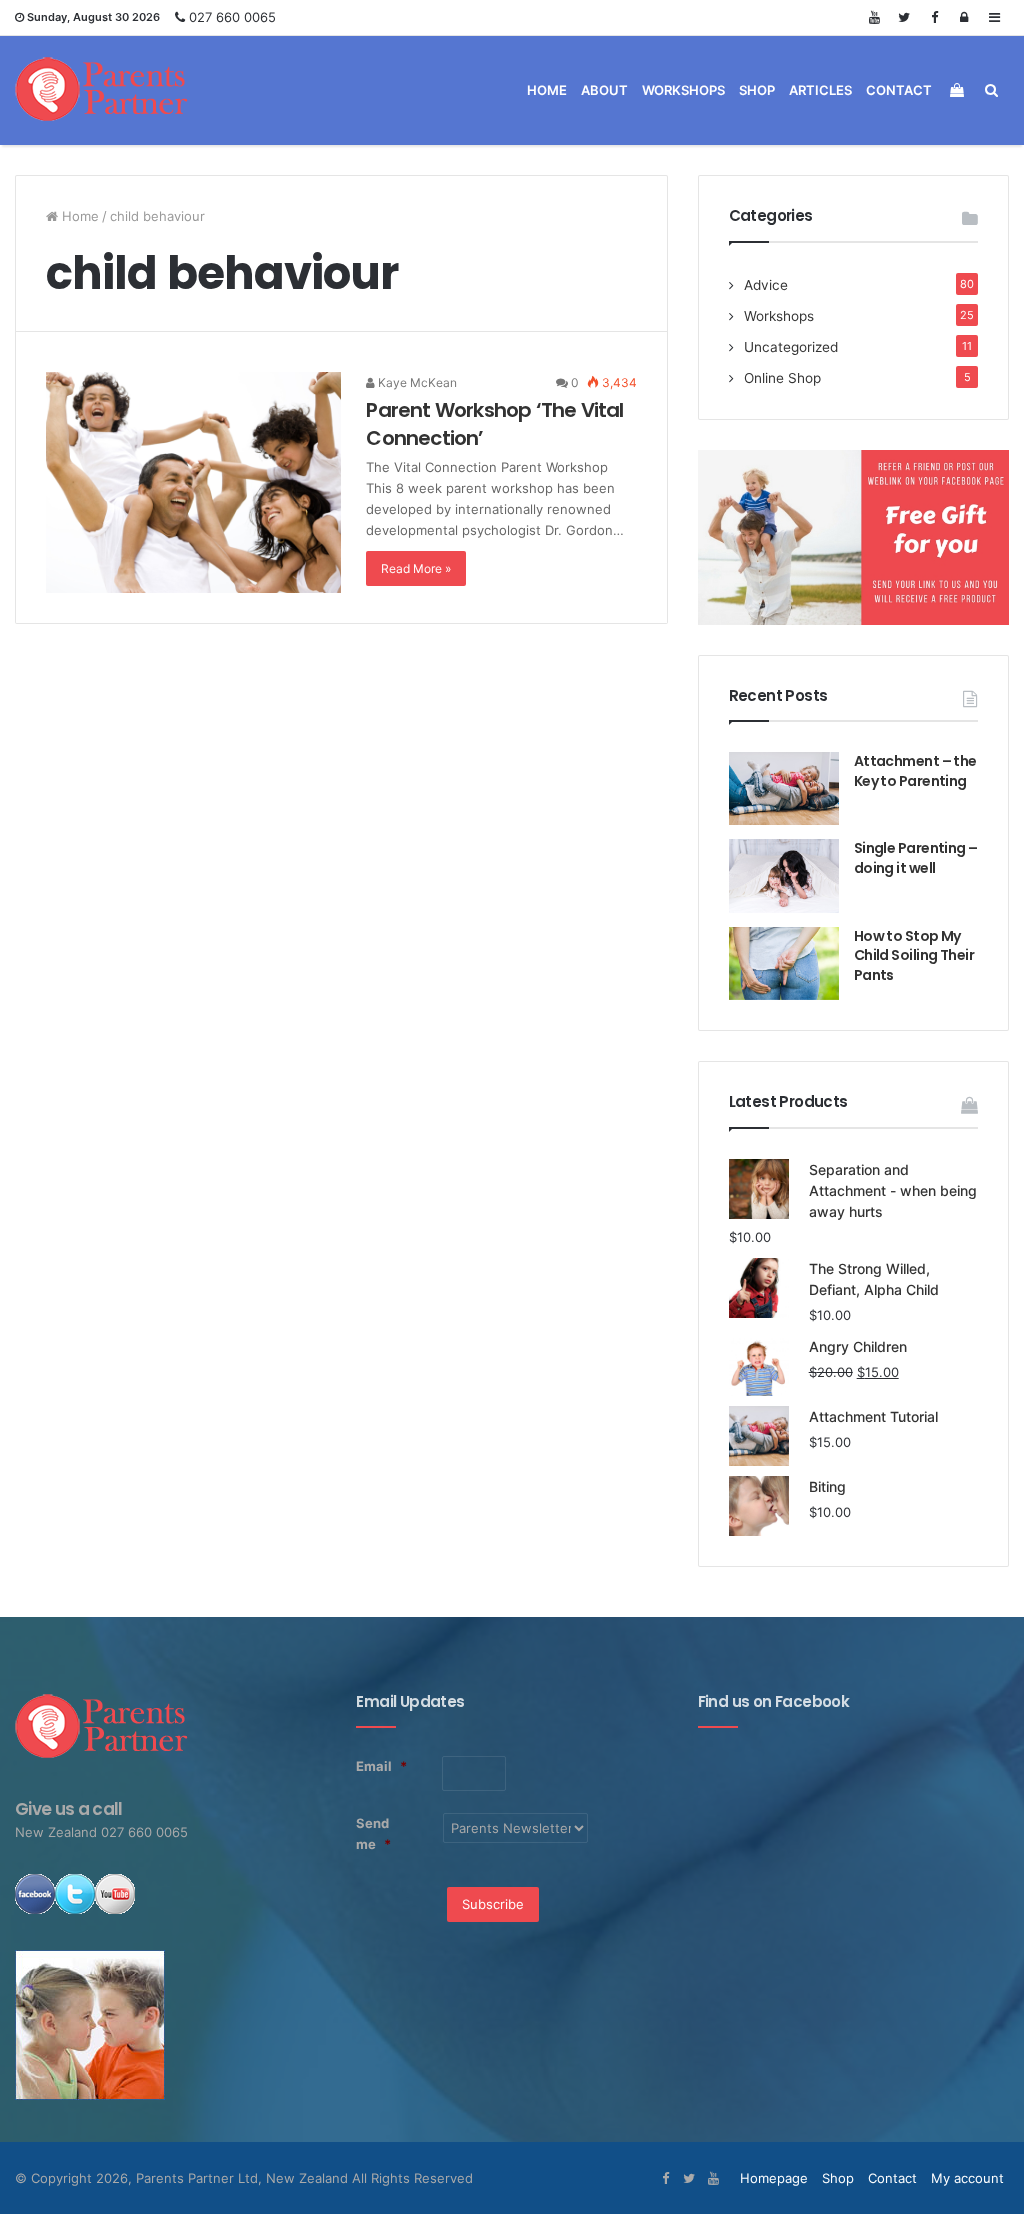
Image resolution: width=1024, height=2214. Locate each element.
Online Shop (782, 378)
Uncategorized (791, 347)
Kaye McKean (416, 382)
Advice (766, 285)
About (604, 90)
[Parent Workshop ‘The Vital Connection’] (193, 482)
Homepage (774, 2178)
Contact (899, 90)
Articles (820, 90)
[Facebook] (934, 17)
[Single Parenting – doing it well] (784, 875)
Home (547, 90)
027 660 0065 (232, 17)
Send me (373, 1833)
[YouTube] (874, 17)
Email (381, 1766)
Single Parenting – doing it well (916, 858)
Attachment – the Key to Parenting (915, 771)
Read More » (416, 568)
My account (967, 2178)
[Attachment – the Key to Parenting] (784, 788)
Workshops (683, 90)
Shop (757, 90)
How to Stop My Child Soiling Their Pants (914, 955)
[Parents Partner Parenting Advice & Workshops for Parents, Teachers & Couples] (102, 90)
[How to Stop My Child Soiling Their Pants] (784, 963)
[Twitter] (904, 17)
